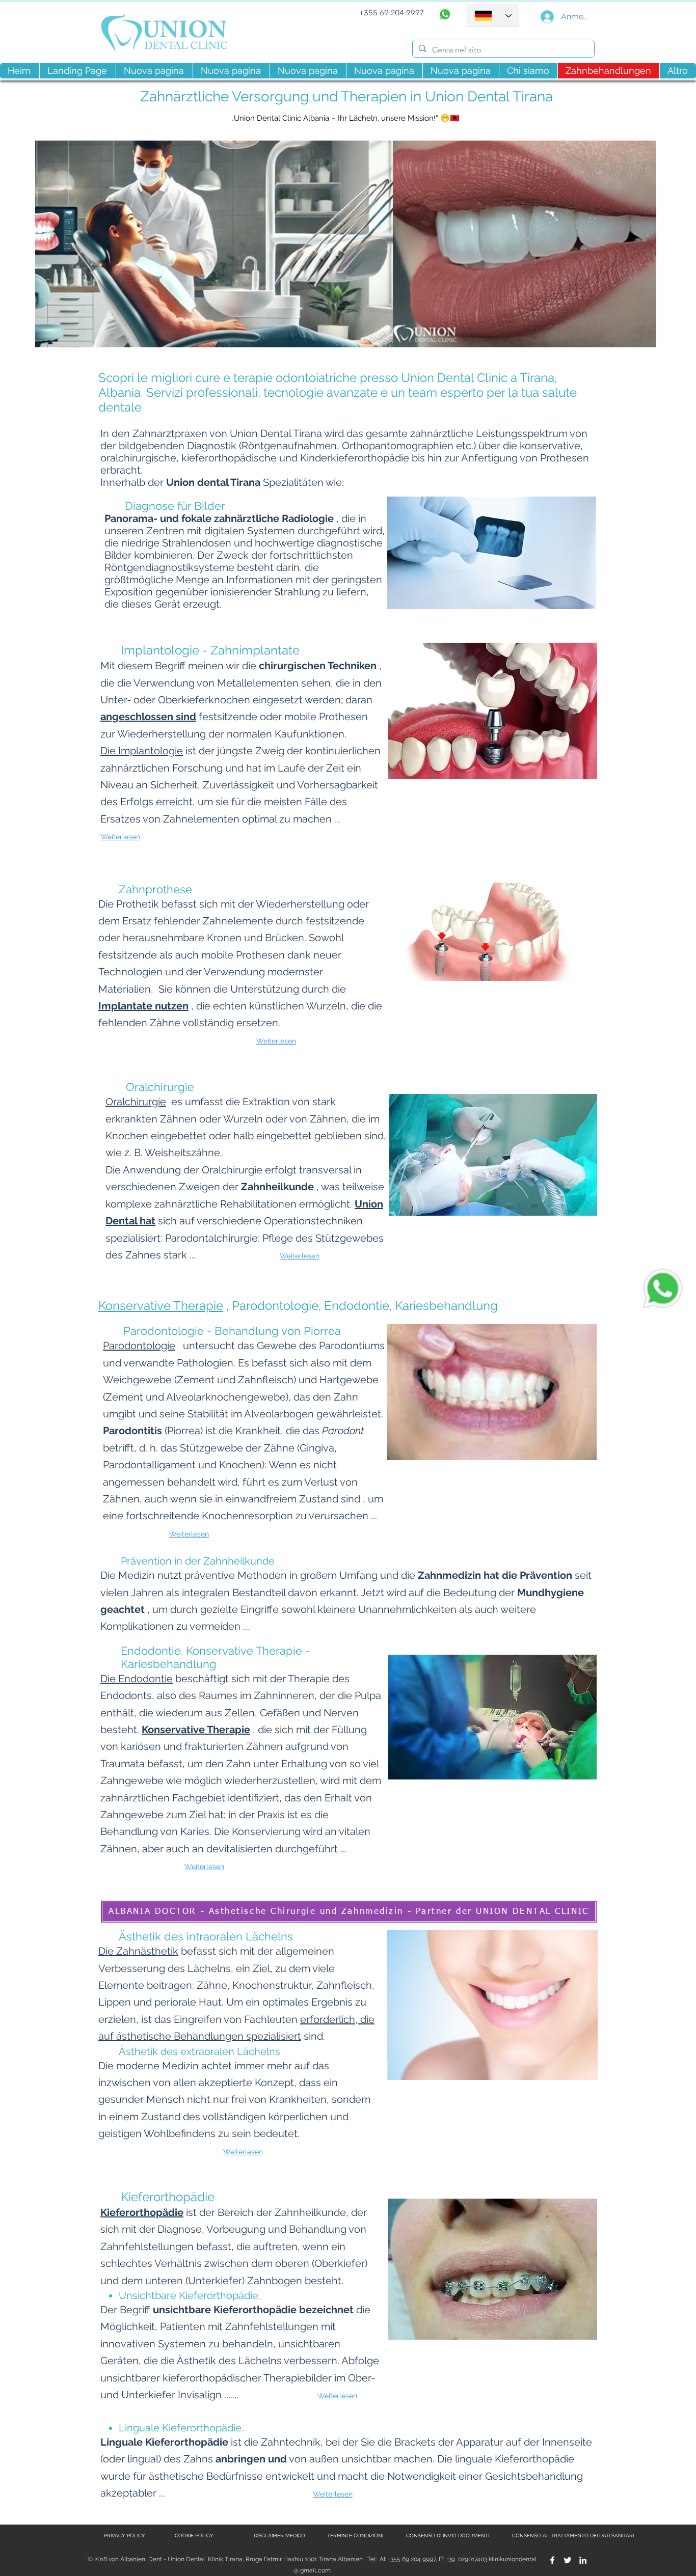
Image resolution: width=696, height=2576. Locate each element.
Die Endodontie (137, 1679)
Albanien (133, 2559)
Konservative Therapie (161, 1306)
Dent (155, 2559)
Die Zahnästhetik (138, 1951)
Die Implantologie (142, 751)
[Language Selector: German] (493, 16)
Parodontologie (139, 1346)
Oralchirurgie (136, 1102)
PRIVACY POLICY (125, 2536)
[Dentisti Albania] (552, 2560)
